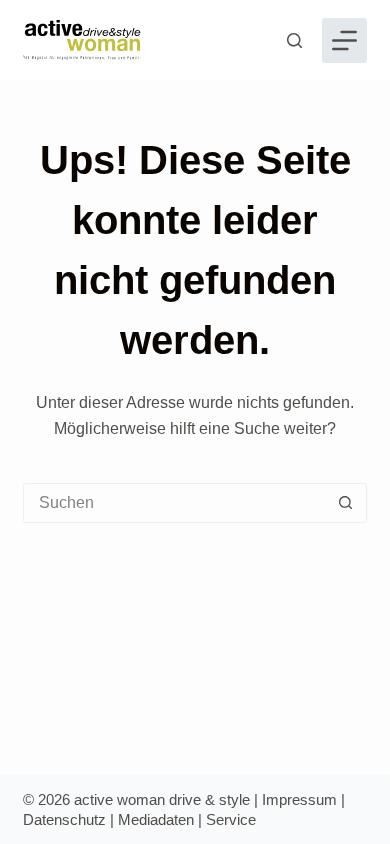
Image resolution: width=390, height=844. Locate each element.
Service (231, 819)
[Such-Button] (346, 503)
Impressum (299, 799)
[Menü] (344, 40)
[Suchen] (294, 40)
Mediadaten (156, 819)
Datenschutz (64, 819)
